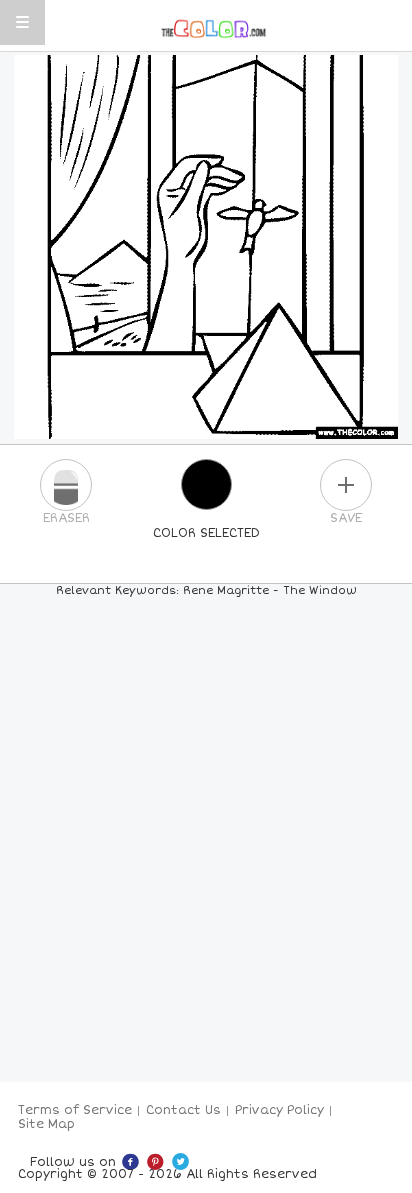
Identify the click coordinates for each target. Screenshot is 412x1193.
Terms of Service (75, 1110)
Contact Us (183, 1110)
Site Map (46, 1124)
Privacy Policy (279, 1110)
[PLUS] (346, 485)
